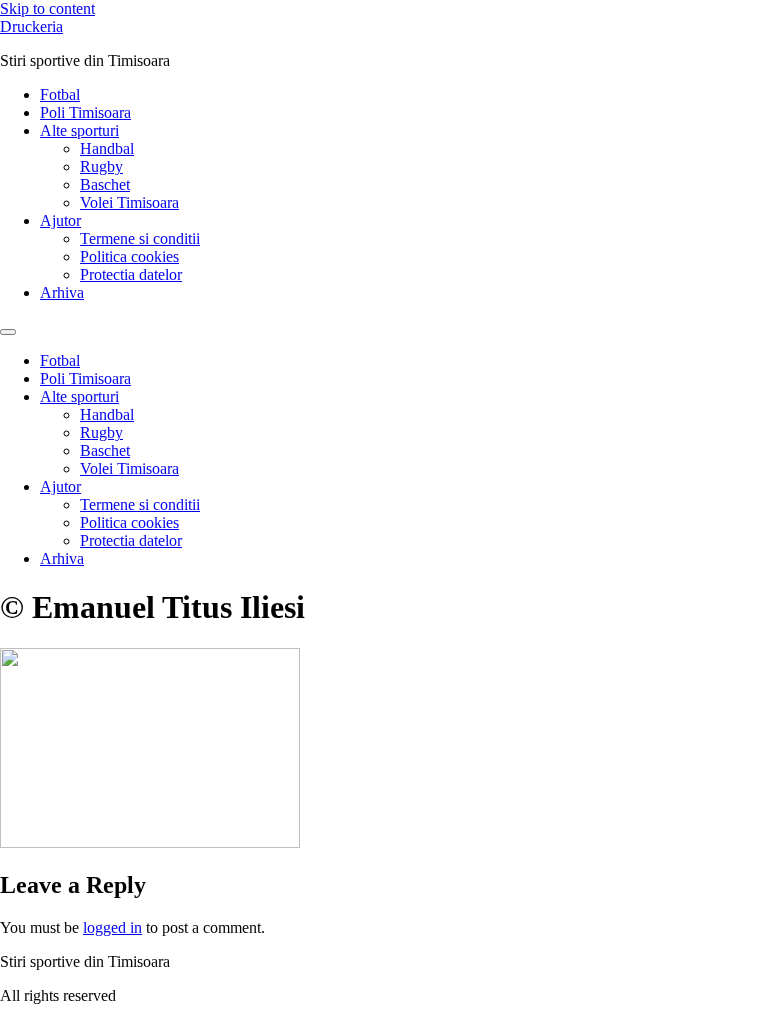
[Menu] (8, 332)
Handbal (107, 148)
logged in (112, 927)
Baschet (105, 184)
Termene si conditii (140, 238)
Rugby (101, 166)
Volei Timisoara (129, 202)
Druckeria (31, 26)
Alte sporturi (79, 130)
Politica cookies (129, 256)
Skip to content (47, 8)
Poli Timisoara (85, 112)
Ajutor (60, 220)
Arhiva (62, 292)
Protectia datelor (131, 274)
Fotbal (60, 94)
